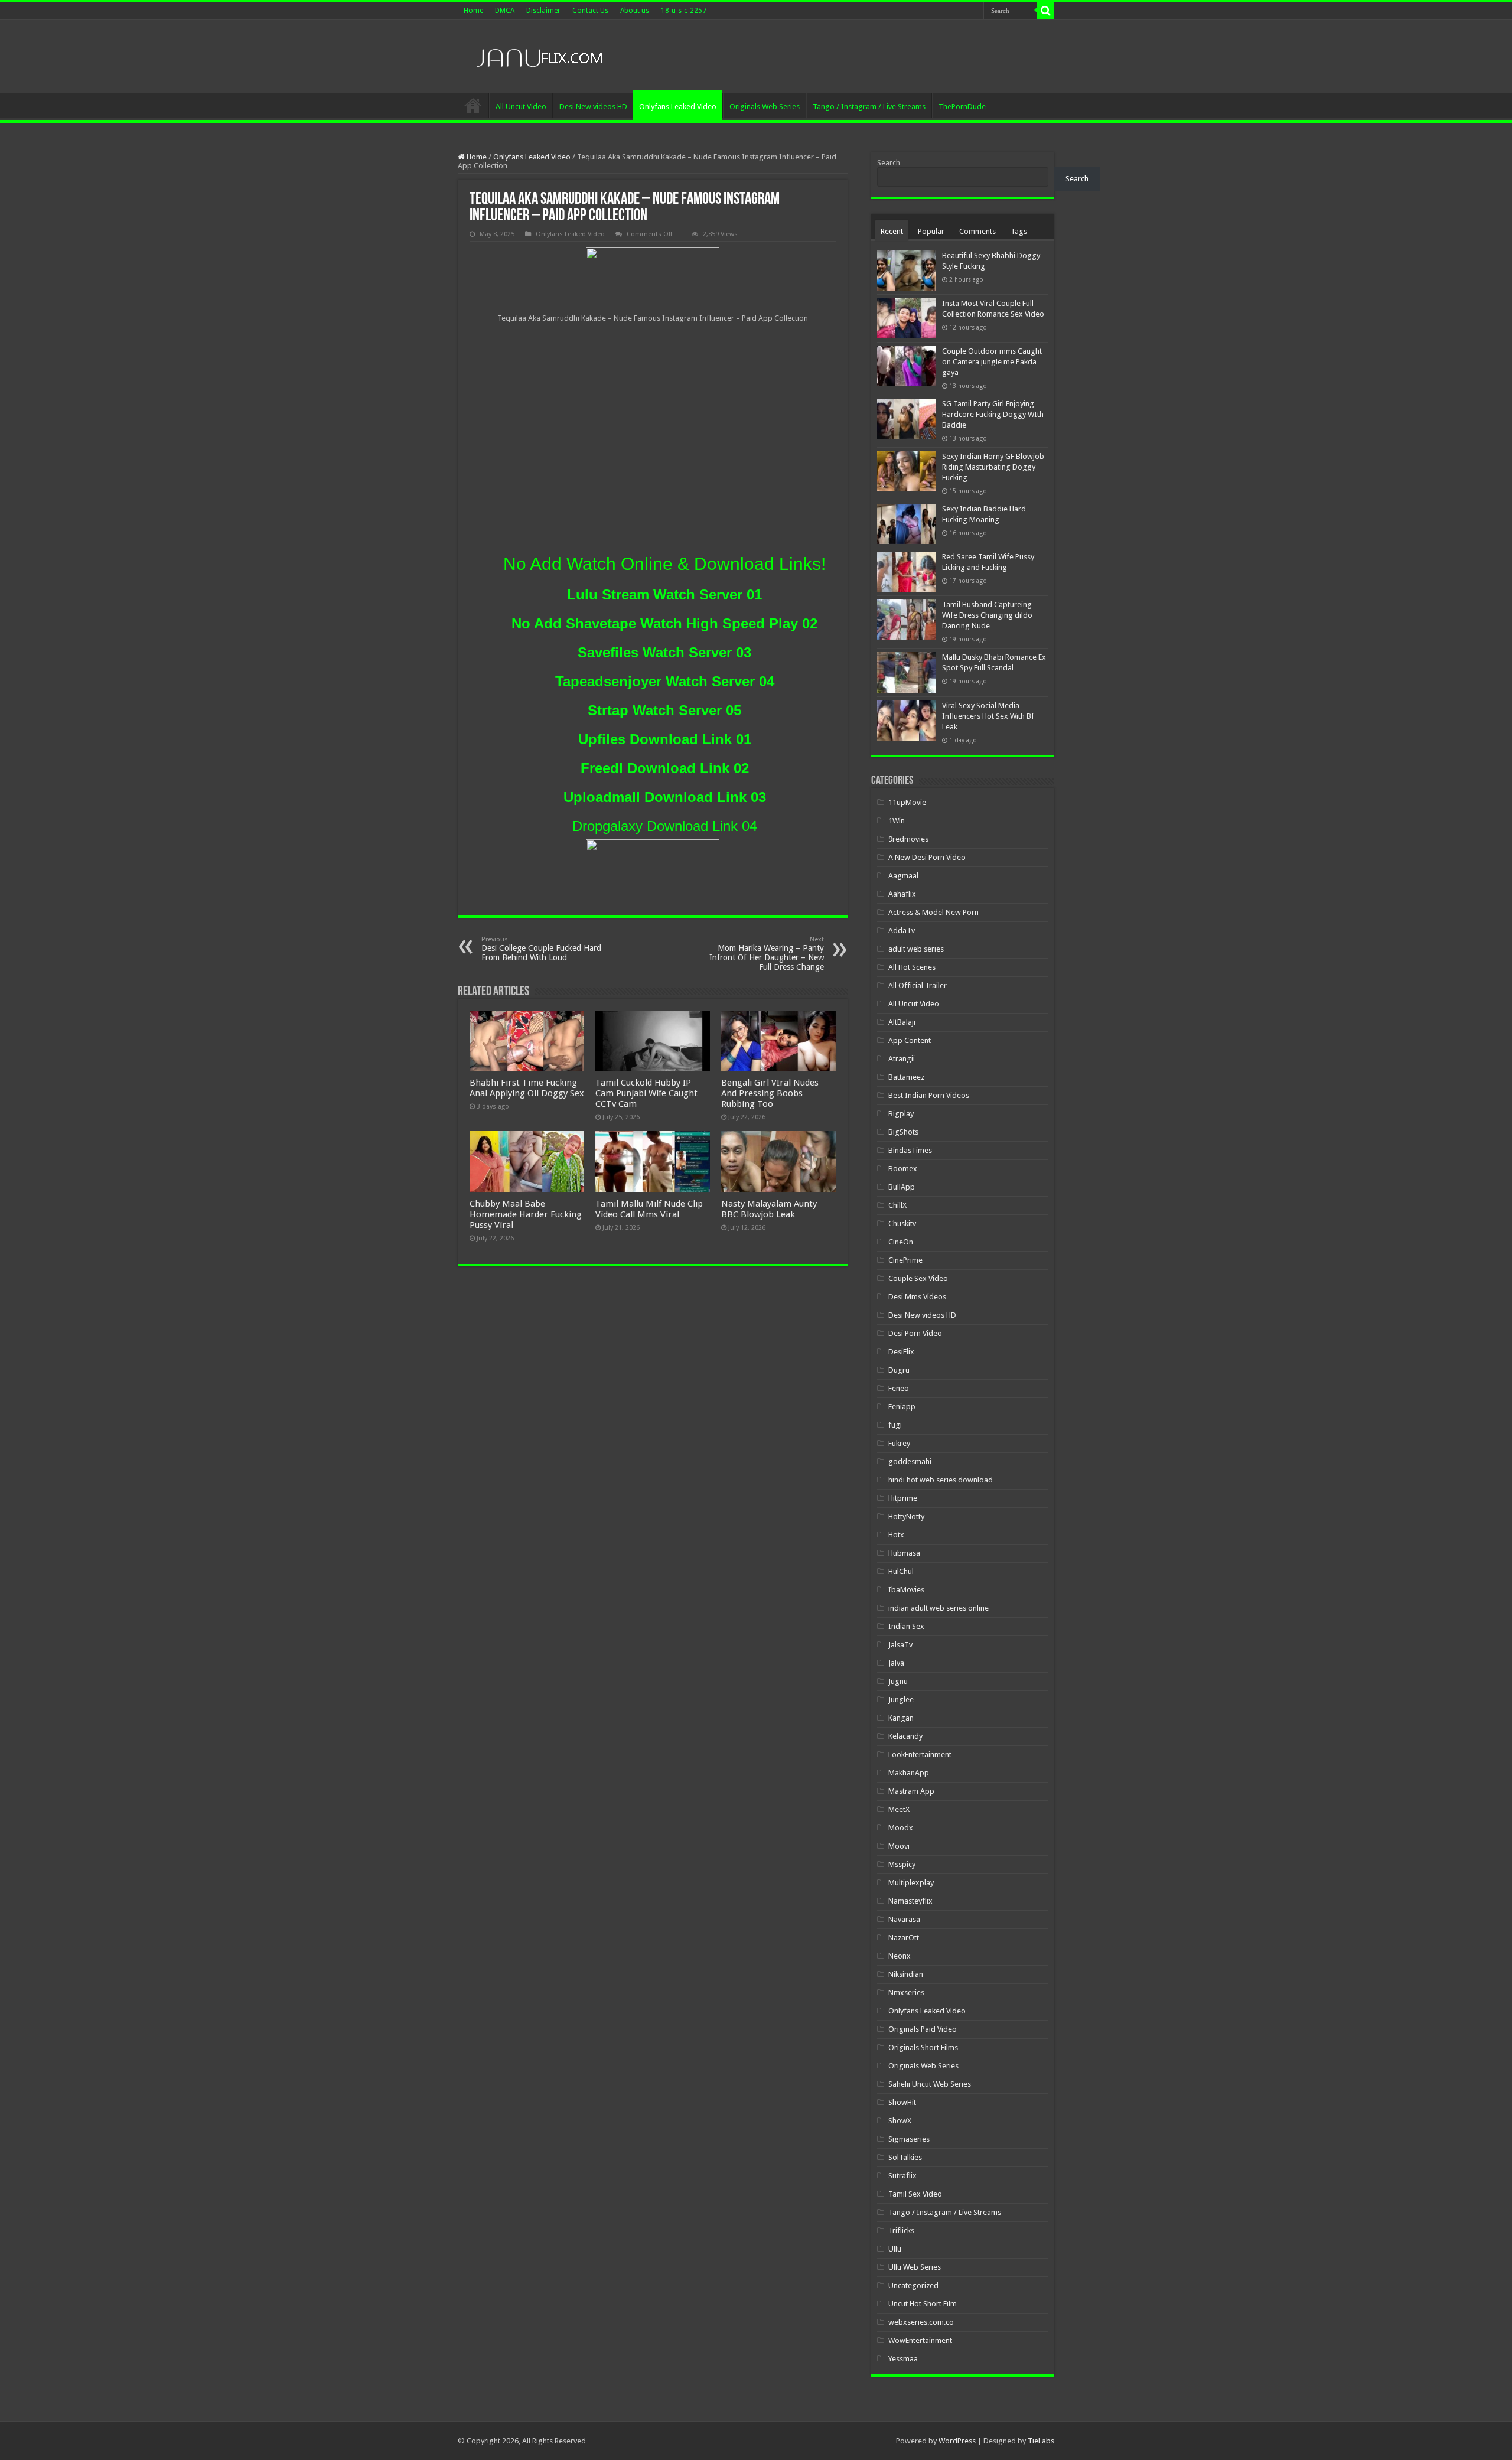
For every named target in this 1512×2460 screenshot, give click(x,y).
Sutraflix (902, 2176)
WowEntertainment (920, 2340)
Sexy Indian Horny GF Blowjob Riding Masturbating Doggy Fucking (993, 467)
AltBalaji (902, 1022)
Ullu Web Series (915, 2267)
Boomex (903, 1169)
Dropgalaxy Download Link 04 (665, 826)
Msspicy (902, 1864)
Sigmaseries (909, 2139)
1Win (897, 821)
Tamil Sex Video (915, 2194)
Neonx (900, 1956)
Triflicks (901, 2231)
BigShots (903, 1132)
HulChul (901, 1571)
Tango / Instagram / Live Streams (869, 107)
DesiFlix (901, 1352)
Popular (931, 231)
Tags (1019, 231)
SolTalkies (905, 2157)
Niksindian (906, 1974)
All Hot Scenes (912, 967)
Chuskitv (902, 1224)
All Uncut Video (521, 107)
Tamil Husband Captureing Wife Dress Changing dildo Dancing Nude (987, 615)
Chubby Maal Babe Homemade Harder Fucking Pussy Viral (526, 1214)
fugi (895, 1425)
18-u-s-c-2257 (684, 11)
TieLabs (1041, 2441)
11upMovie (907, 802)
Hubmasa (904, 1553)
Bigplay (901, 1114)
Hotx (896, 1535)
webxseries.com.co (921, 2322)
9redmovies (908, 839)
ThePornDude (962, 107)
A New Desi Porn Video (927, 857)
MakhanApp (909, 1773)
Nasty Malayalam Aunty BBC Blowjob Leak (769, 1209)
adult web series (916, 949)
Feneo (899, 1388)
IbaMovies (906, 1590)
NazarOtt (904, 1938)
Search (889, 163)
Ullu (895, 2249)
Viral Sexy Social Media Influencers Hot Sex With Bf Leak (988, 716)
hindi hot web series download (941, 1480)
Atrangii (902, 1059)
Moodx (901, 1828)
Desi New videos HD (593, 107)
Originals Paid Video (923, 2029)
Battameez (906, 1077)
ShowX (900, 2121)
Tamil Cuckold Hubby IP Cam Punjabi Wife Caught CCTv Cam (646, 1093)
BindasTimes (910, 1150)
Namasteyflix (910, 1901)
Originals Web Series (765, 107)
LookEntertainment (920, 1754)
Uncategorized (913, 2285)
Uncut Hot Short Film (923, 2304)
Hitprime (903, 1498)
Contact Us (590, 11)
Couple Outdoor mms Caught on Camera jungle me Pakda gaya (992, 362)
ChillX (897, 1205)
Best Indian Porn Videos (929, 1095)
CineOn (901, 1242)
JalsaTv (900, 1645)
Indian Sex (906, 1626)
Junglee (901, 1700)
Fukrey (899, 1443)
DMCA (505, 11)
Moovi (899, 1846)
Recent (892, 231)
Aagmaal (903, 876)
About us (635, 11)
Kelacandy (905, 1736)
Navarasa (904, 1919)
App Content (910, 1040)
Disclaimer (543, 11)
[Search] (1045, 11)
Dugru (899, 1370)
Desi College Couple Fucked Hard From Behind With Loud (541, 949)
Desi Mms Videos (917, 1297)
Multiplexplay (911, 1883)
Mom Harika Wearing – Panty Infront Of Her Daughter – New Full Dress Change (767, 954)
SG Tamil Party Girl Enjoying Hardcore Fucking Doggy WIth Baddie (993, 414)
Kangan (901, 1718)
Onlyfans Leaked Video (678, 107)
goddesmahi (910, 1462)
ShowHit (902, 2102)
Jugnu (898, 1681)
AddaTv (902, 931)
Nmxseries (906, 1993)
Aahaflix (902, 894)
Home (473, 11)
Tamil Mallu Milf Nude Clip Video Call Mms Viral (649, 1209)
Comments (977, 231)
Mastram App (911, 1791)
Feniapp (902, 1407)
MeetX (899, 1809)
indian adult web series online (939, 1608)
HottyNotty (906, 1516)
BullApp (902, 1187)
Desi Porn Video (915, 1333)
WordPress (957, 2441)
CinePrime (905, 1260)
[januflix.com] (537, 55)
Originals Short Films (923, 2047)
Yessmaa (903, 2359)
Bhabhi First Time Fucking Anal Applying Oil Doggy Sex (527, 1088)
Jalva (896, 1663)
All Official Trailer (918, 985)
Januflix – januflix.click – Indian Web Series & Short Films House (473, 105)
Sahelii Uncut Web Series (930, 2084)
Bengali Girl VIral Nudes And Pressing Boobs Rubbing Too (770, 1093)
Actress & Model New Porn (933, 912)
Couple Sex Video (918, 1278)
